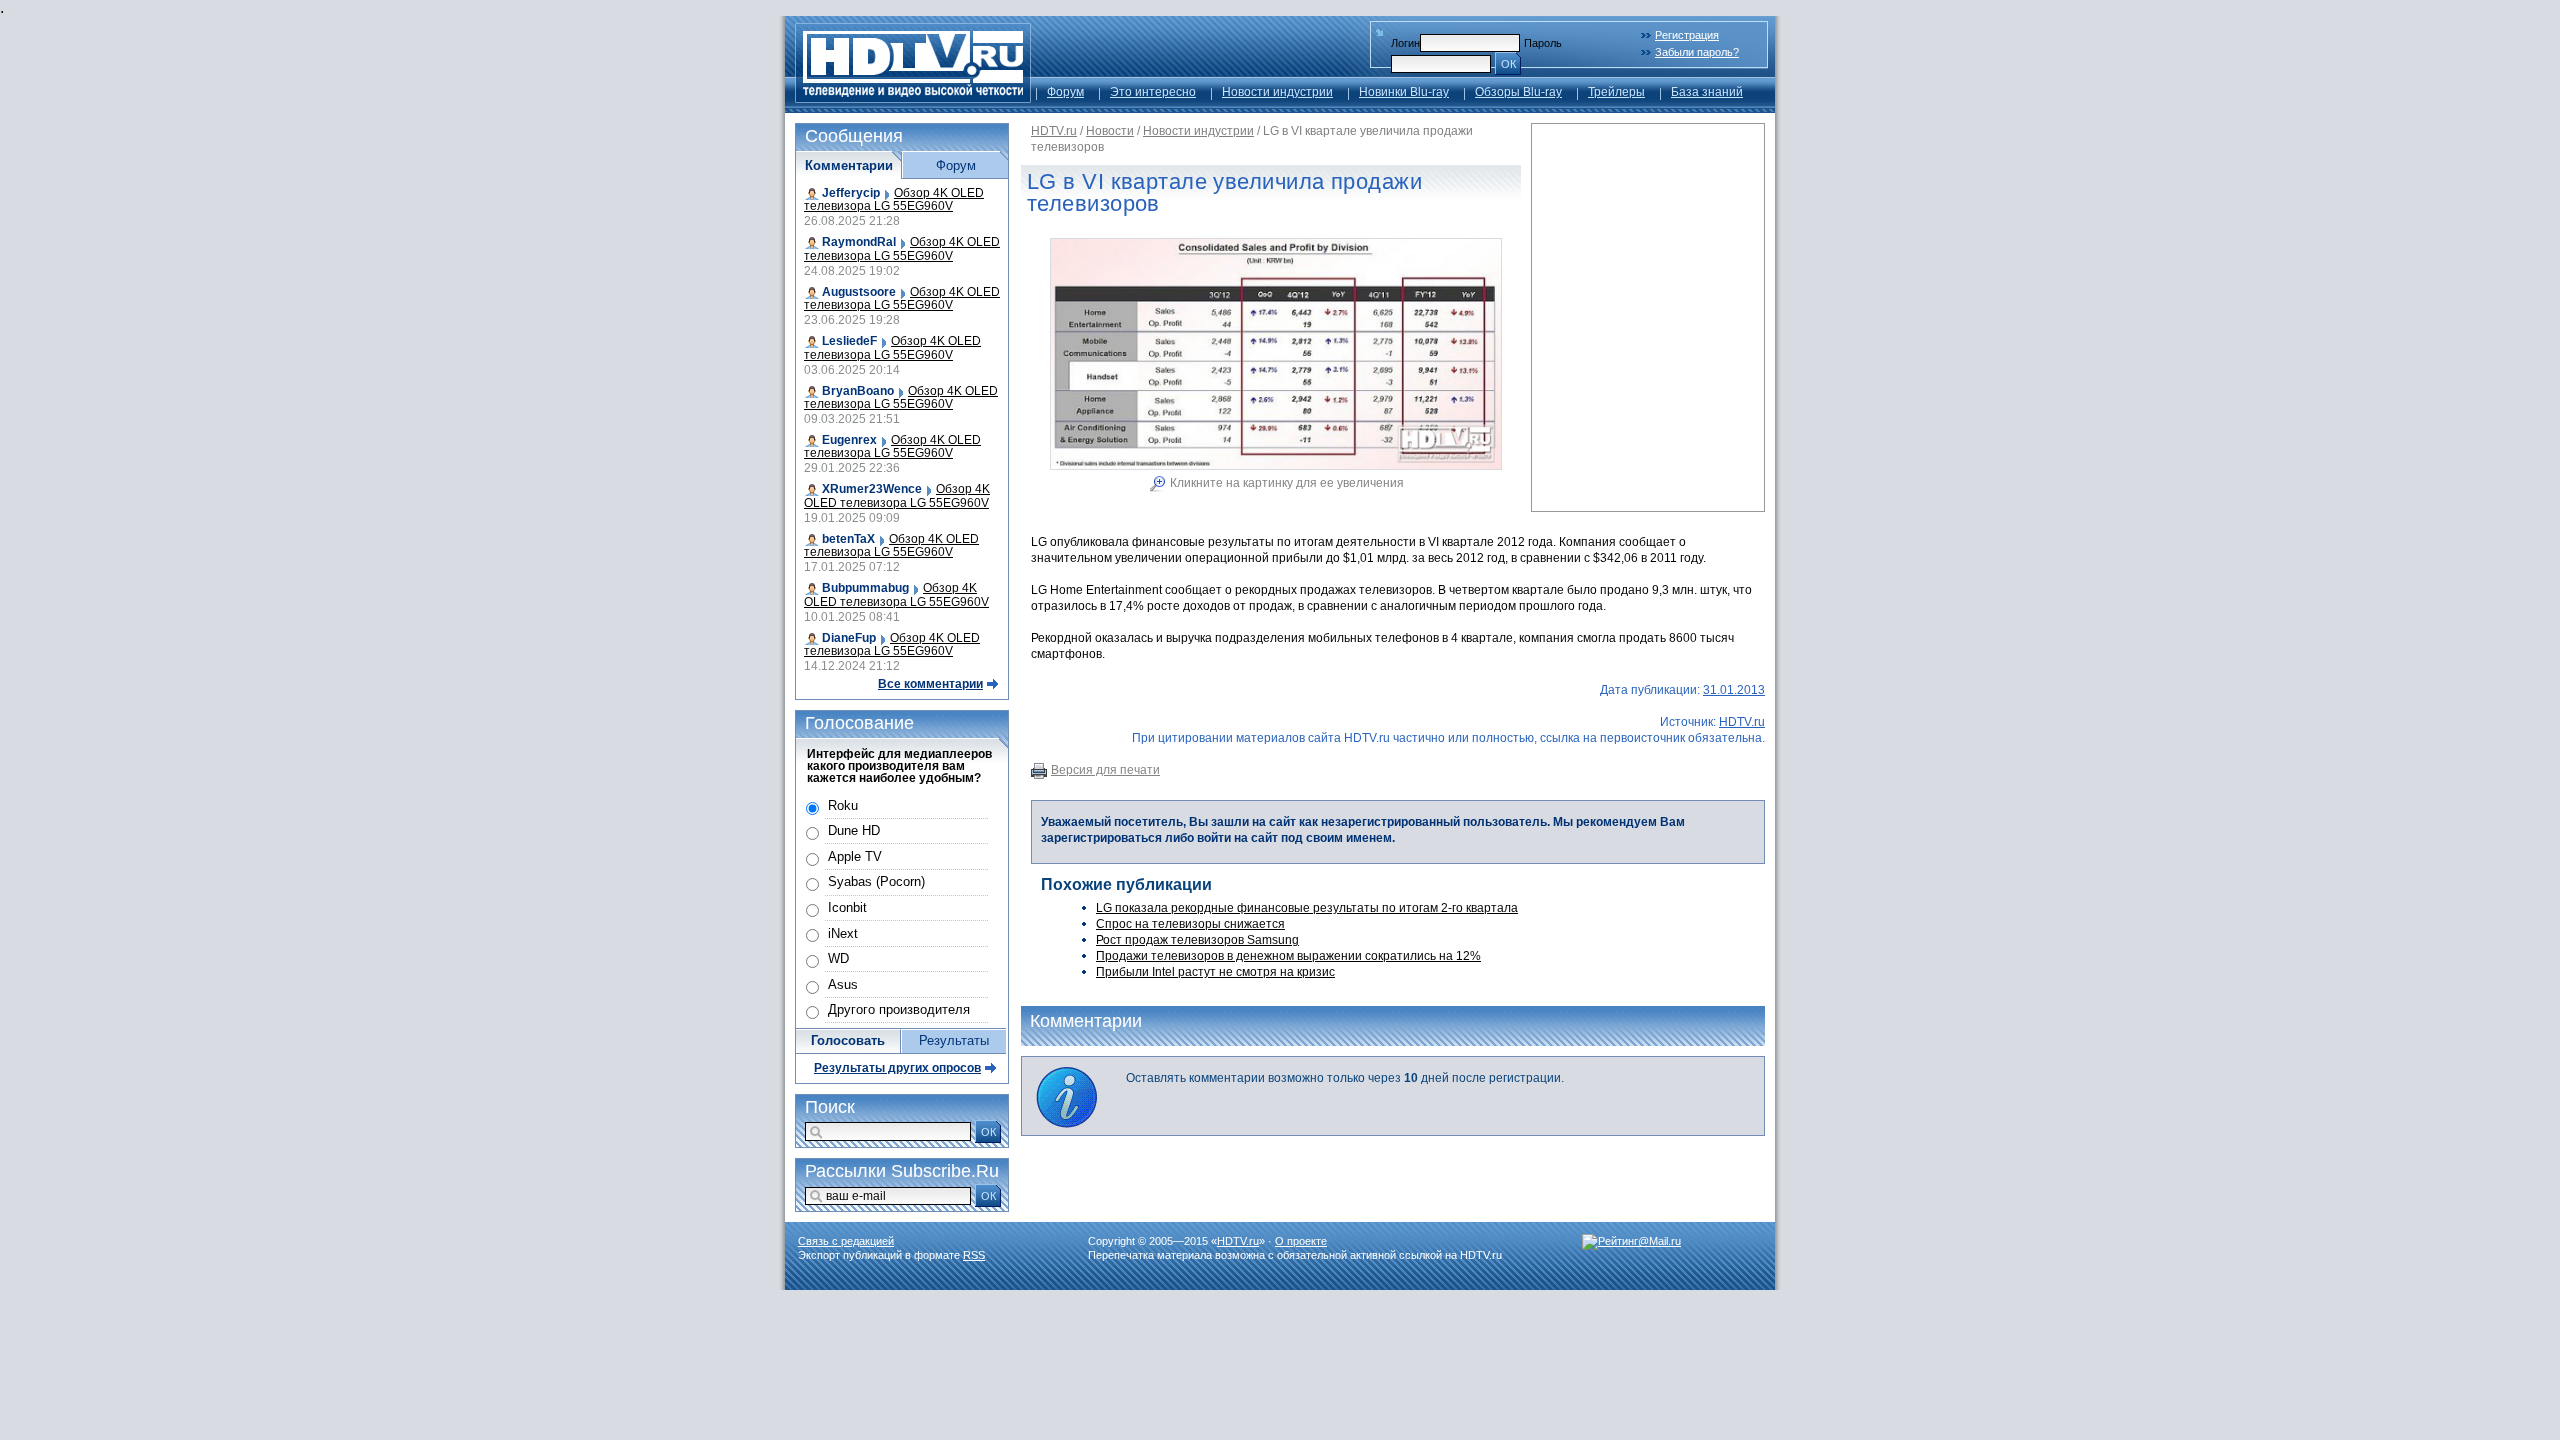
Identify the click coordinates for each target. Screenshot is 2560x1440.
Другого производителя (899, 1009)
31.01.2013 (1734, 690)
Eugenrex (849, 440)
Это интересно (1153, 92)
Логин (1405, 43)
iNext (843, 933)
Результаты (954, 1040)
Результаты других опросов (897, 1068)
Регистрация (1687, 35)
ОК (1508, 64)
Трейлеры (1616, 92)
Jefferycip (851, 193)
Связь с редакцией (846, 1241)
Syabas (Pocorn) (876, 881)
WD (838, 958)
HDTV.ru (1054, 131)
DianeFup (849, 638)
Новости (1110, 131)
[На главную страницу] (913, 97)
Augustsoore (859, 292)
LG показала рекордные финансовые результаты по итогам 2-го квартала (1307, 908)
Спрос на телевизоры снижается (1190, 924)
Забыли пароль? (1697, 52)
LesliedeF (849, 341)
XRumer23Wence (872, 489)
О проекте (1301, 1241)
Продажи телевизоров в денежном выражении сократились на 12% (1288, 956)
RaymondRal (859, 242)
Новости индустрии (1277, 92)
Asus (843, 984)
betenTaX (848, 539)
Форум (1065, 92)
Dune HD (854, 830)
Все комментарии (930, 684)
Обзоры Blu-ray (1518, 92)
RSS (974, 1255)
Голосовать (848, 1040)
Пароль (1543, 43)
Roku (843, 805)
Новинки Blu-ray (1404, 92)
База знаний (1707, 92)
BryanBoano (858, 391)
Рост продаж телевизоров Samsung (1197, 940)
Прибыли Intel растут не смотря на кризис (1215, 972)
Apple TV (855, 856)
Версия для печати (1105, 770)
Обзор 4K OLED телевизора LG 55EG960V (894, 199)
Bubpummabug (865, 588)
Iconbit (847, 907)
